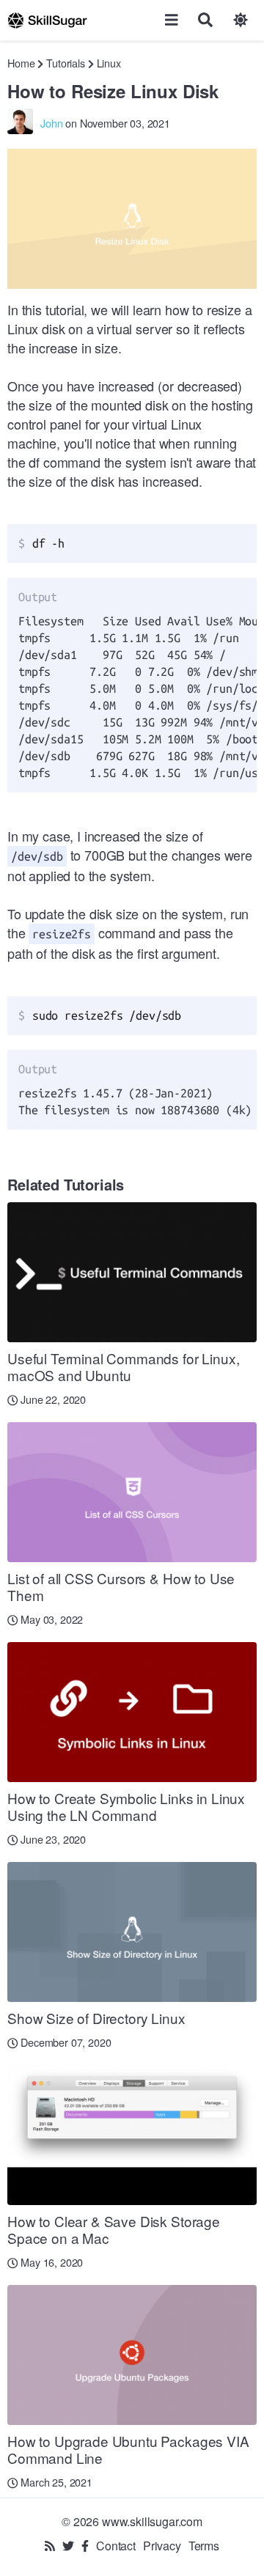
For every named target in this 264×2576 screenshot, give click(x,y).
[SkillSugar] (47, 20)
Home (21, 63)
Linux (109, 63)
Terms (204, 2546)
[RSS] (50, 2546)
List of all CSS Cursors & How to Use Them (121, 1586)
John (51, 123)
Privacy (162, 2546)
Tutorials (66, 63)
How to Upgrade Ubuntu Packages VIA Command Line (128, 2449)
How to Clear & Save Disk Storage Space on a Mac (114, 2229)
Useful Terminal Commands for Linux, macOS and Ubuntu (123, 1366)
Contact (116, 2546)
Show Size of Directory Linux (96, 2018)
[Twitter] (68, 2546)
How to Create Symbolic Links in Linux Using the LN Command (126, 1806)
